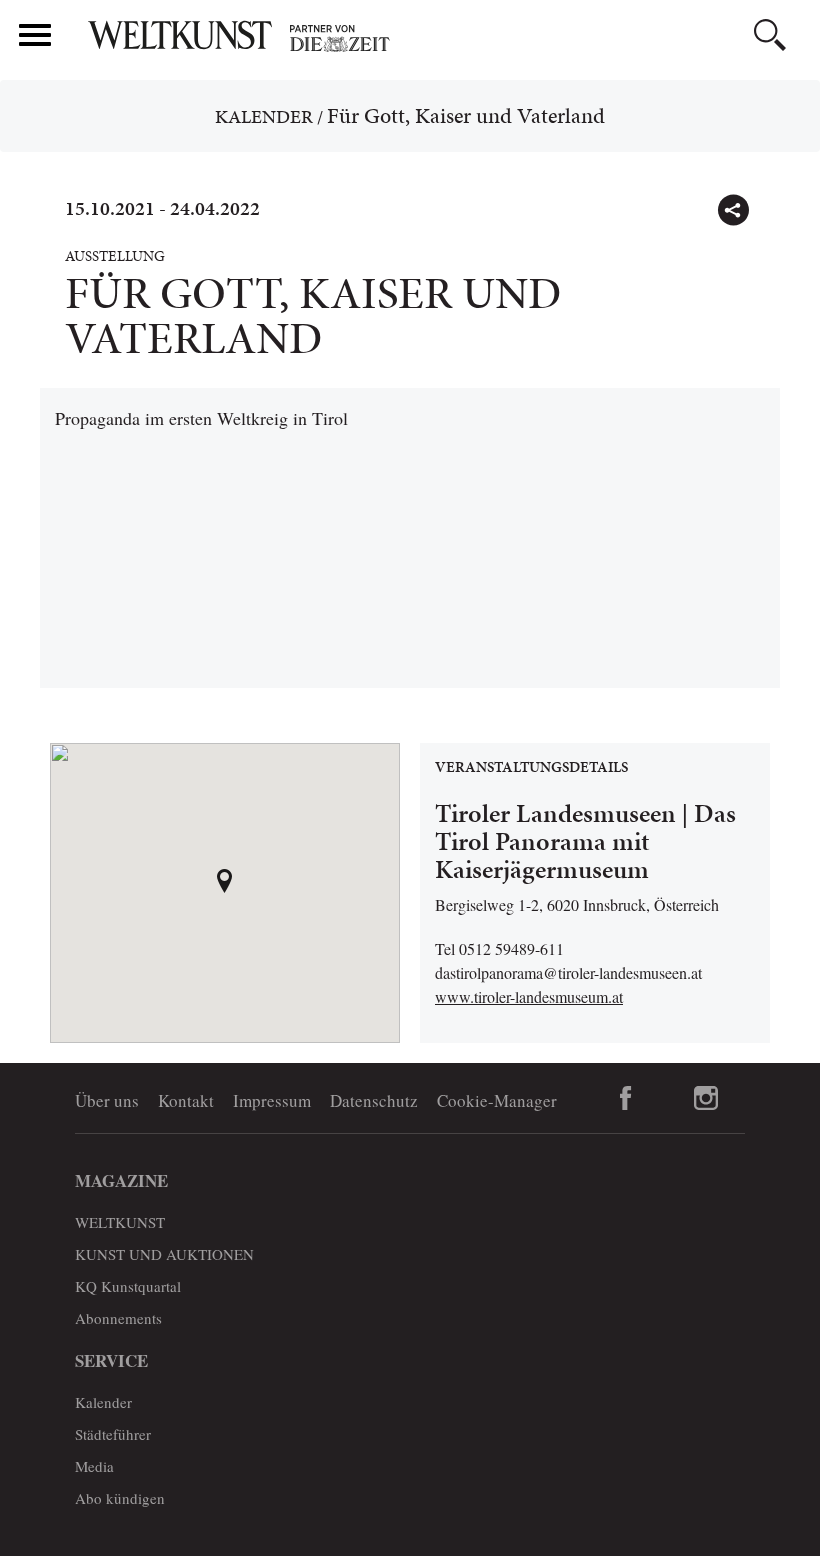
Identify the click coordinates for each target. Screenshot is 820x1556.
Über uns (107, 1100)
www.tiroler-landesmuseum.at (529, 996)
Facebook (626, 1098)
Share (733, 210)
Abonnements (118, 1318)
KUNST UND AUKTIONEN (164, 1254)
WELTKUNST (120, 1222)
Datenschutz (374, 1100)
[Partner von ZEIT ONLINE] (445, 38)
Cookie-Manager (497, 1100)
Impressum (272, 1100)
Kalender (264, 116)
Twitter (776, 201)
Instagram (705, 1098)
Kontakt (186, 1100)
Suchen (770, 35)
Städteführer (113, 1434)
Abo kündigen (120, 1498)
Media (94, 1466)
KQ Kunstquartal (128, 1286)
